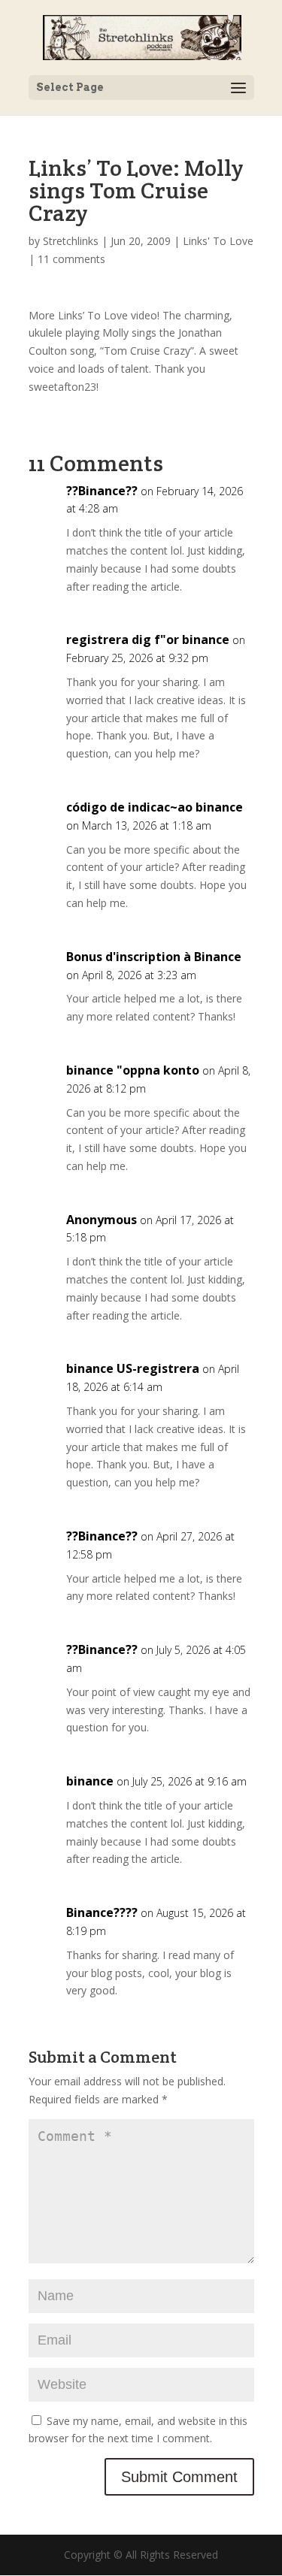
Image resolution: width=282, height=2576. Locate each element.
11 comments (71, 259)
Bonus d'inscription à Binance (154, 957)
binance (90, 1781)
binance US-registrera (133, 1368)
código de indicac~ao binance (155, 807)
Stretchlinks (71, 241)
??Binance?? (102, 491)
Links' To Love (218, 241)
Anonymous (102, 1220)
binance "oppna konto (133, 1070)
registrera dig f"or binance (148, 639)
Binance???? (102, 1912)
